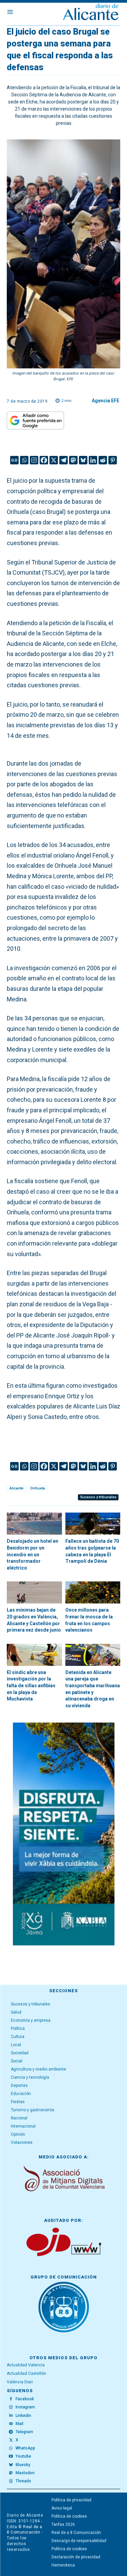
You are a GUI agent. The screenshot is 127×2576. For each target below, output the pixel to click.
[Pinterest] (113, 460)
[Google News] (14, 460)
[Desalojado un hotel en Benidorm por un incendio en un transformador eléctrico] (34, 1524)
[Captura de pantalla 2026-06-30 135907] (64, 1834)
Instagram (25, 2407)
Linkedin (23, 2416)
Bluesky (23, 2465)
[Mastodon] (73, 460)
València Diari (20, 2382)
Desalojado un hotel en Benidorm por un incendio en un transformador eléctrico (33, 1554)
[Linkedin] (93, 460)
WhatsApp (25, 2448)
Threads (23, 2481)
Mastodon (25, 2473)
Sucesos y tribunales (98, 1497)
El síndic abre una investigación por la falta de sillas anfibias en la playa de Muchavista (31, 1686)
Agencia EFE (105, 401)
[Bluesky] (83, 460)
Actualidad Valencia (26, 2365)
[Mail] (11, 2424)
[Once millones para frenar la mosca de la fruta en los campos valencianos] (93, 1592)
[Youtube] (11, 2457)
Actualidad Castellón (26, 2373)
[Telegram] (63, 460)
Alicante (16, 1488)
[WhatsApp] (11, 2448)
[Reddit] (103, 460)
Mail (19, 2424)
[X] (54, 460)
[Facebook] (44, 460)
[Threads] (11, 2481)
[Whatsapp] (24, 460)
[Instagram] (34, 460)
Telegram (24, 2432)
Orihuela (38, 1488)
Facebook (25, 2399)
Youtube (23, 2456)
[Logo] (91, 13)
